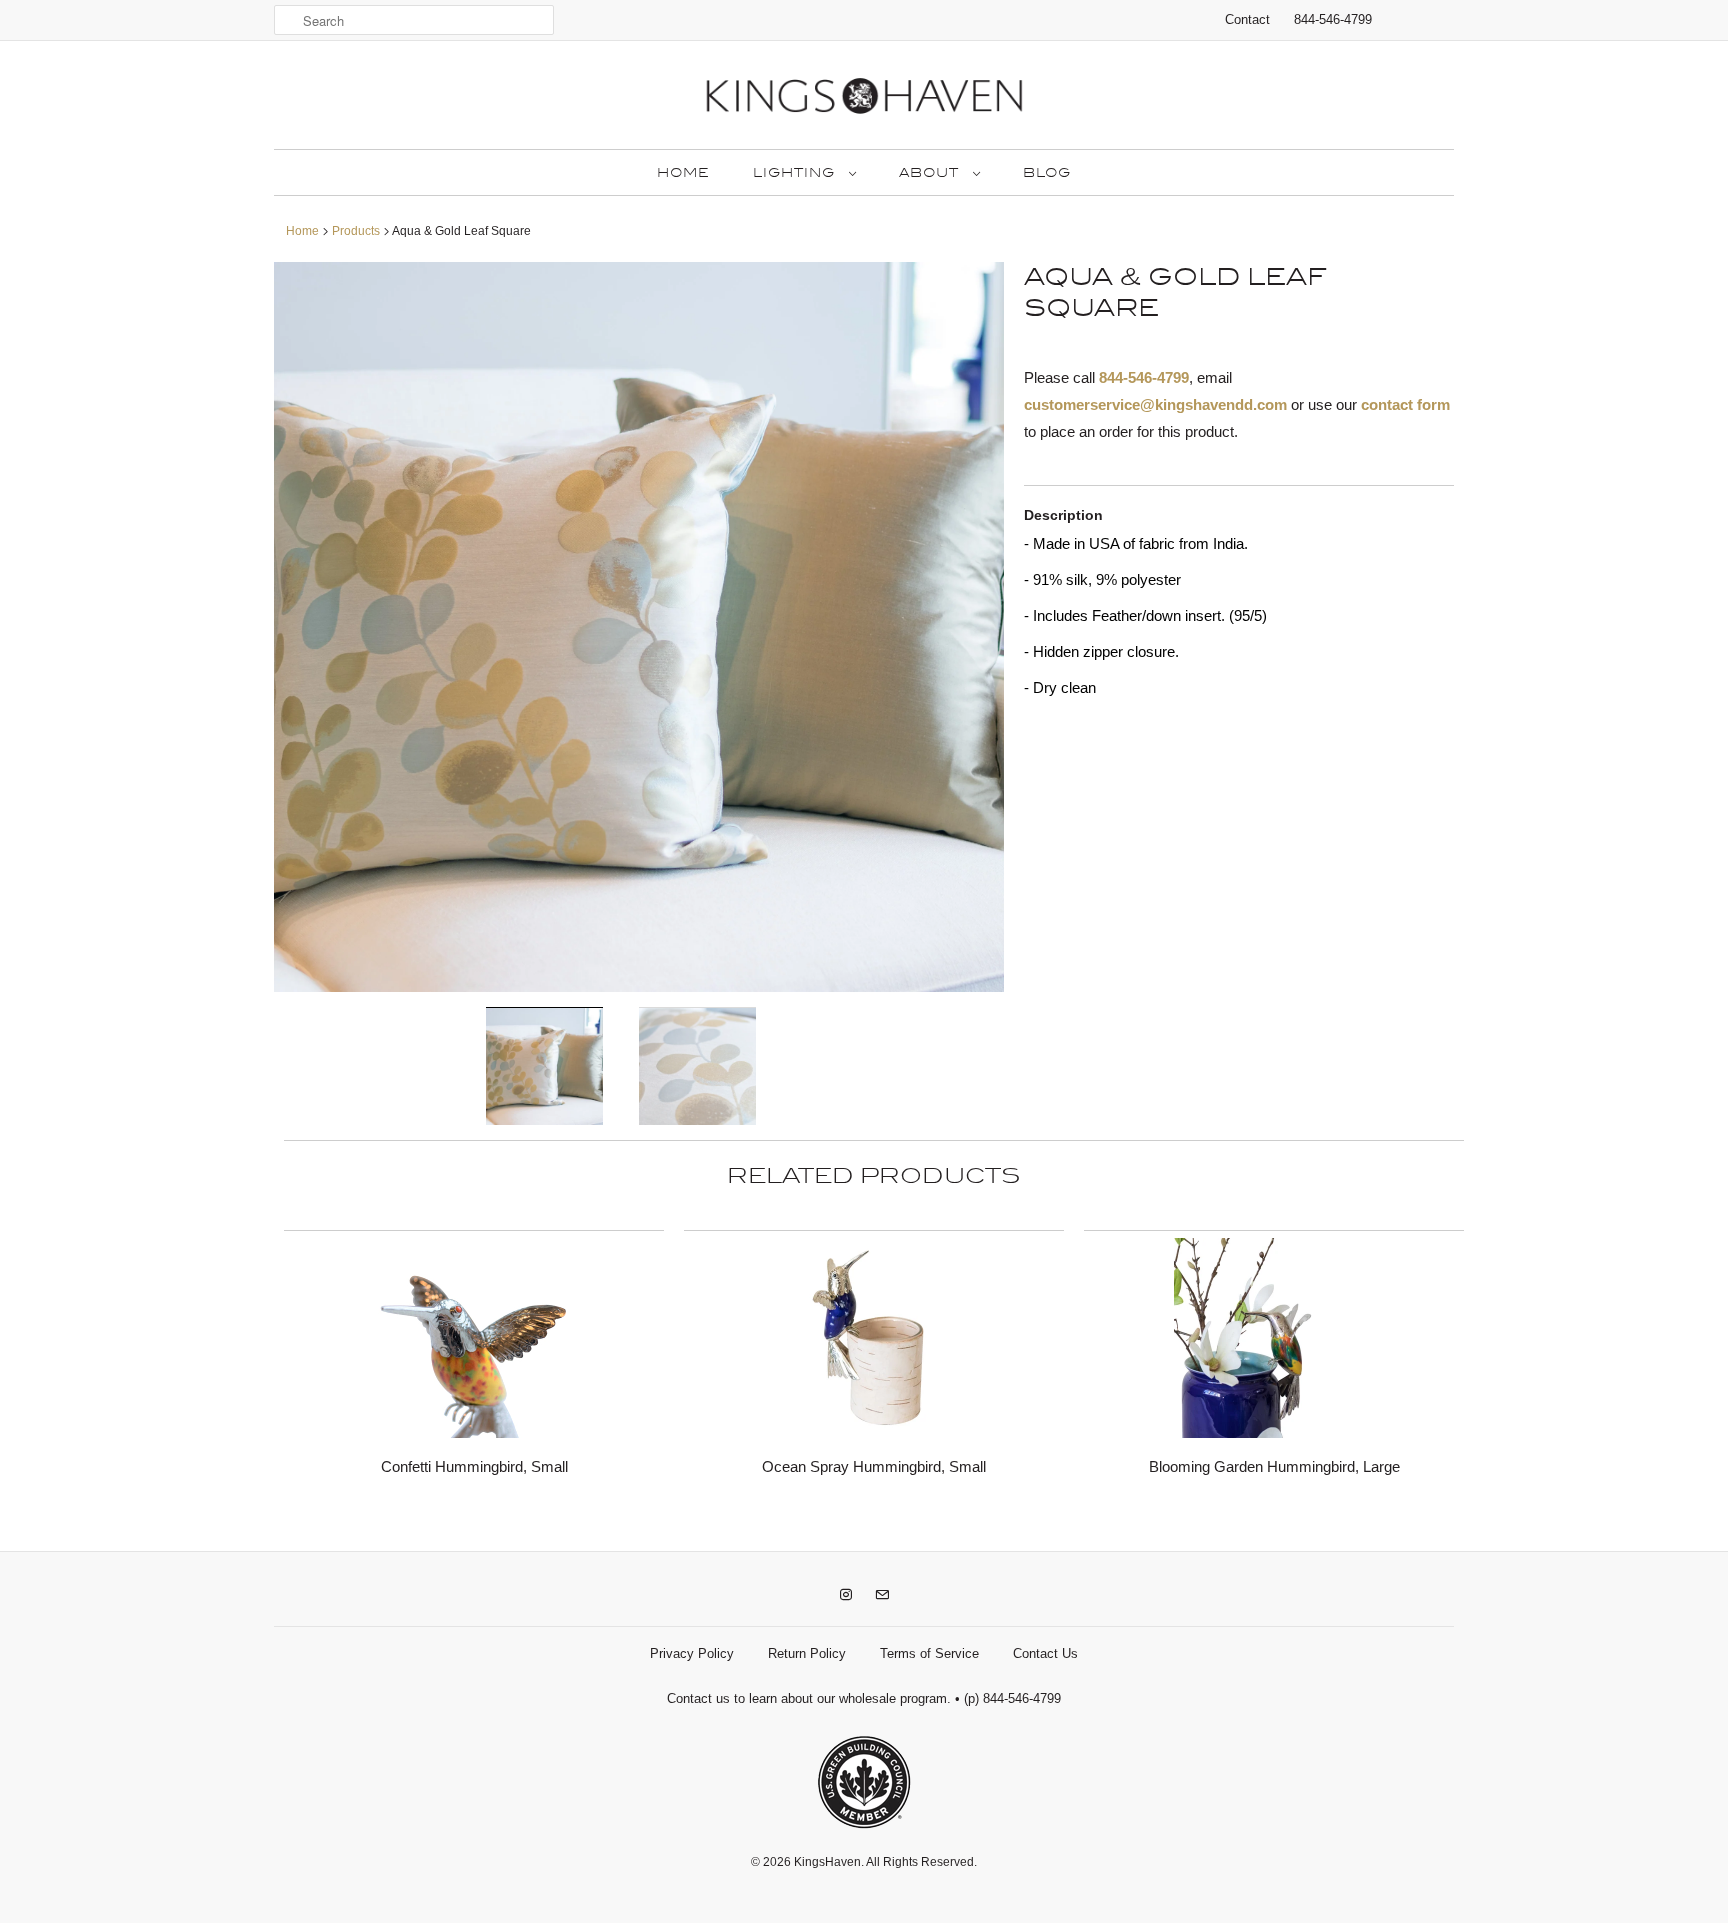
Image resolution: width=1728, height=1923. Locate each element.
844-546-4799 (1333, 19)
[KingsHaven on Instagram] (846, 1595)
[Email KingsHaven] (882, 1595)
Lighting (796, 173)
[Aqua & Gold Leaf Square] (639, 627)
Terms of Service (929, 1653)
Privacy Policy (692, 1653)
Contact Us (1045, 1653)
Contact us (698, 1698)
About (931, 173)
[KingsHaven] (864, 100)
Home (683, 173)
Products (356, 231)
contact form (1405, 404)
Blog (1047, 173)
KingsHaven (827, 1862)
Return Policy (807, 1653)
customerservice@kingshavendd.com (1155, 404)
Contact (1247, 19)
